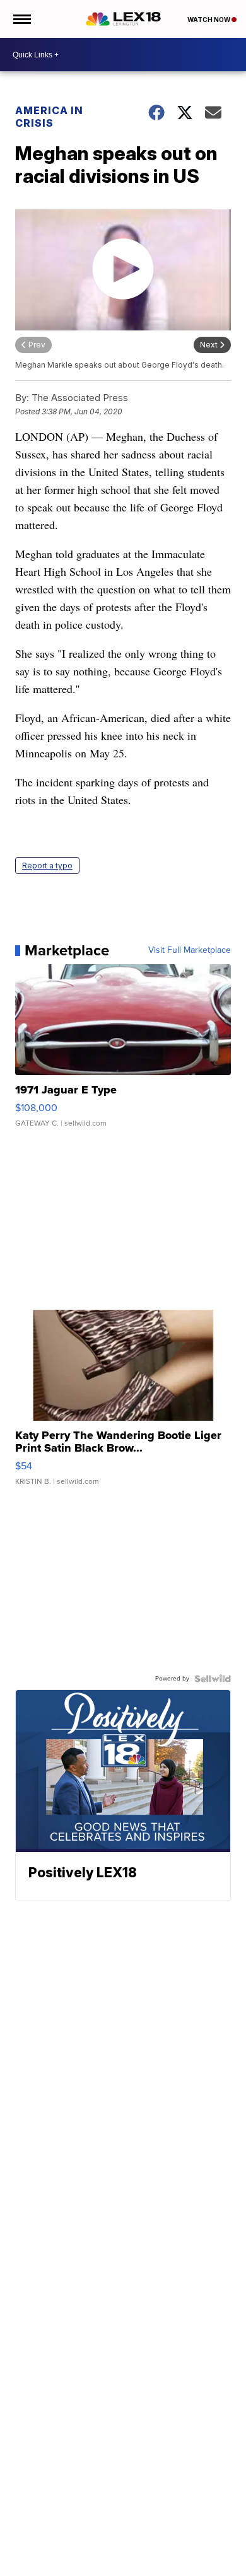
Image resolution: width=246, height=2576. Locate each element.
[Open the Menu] (21, 19)
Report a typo (47, 865)
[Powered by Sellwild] (213, 1679)
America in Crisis (49, 117)
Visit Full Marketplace (190, 950)
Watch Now (209, 20)
